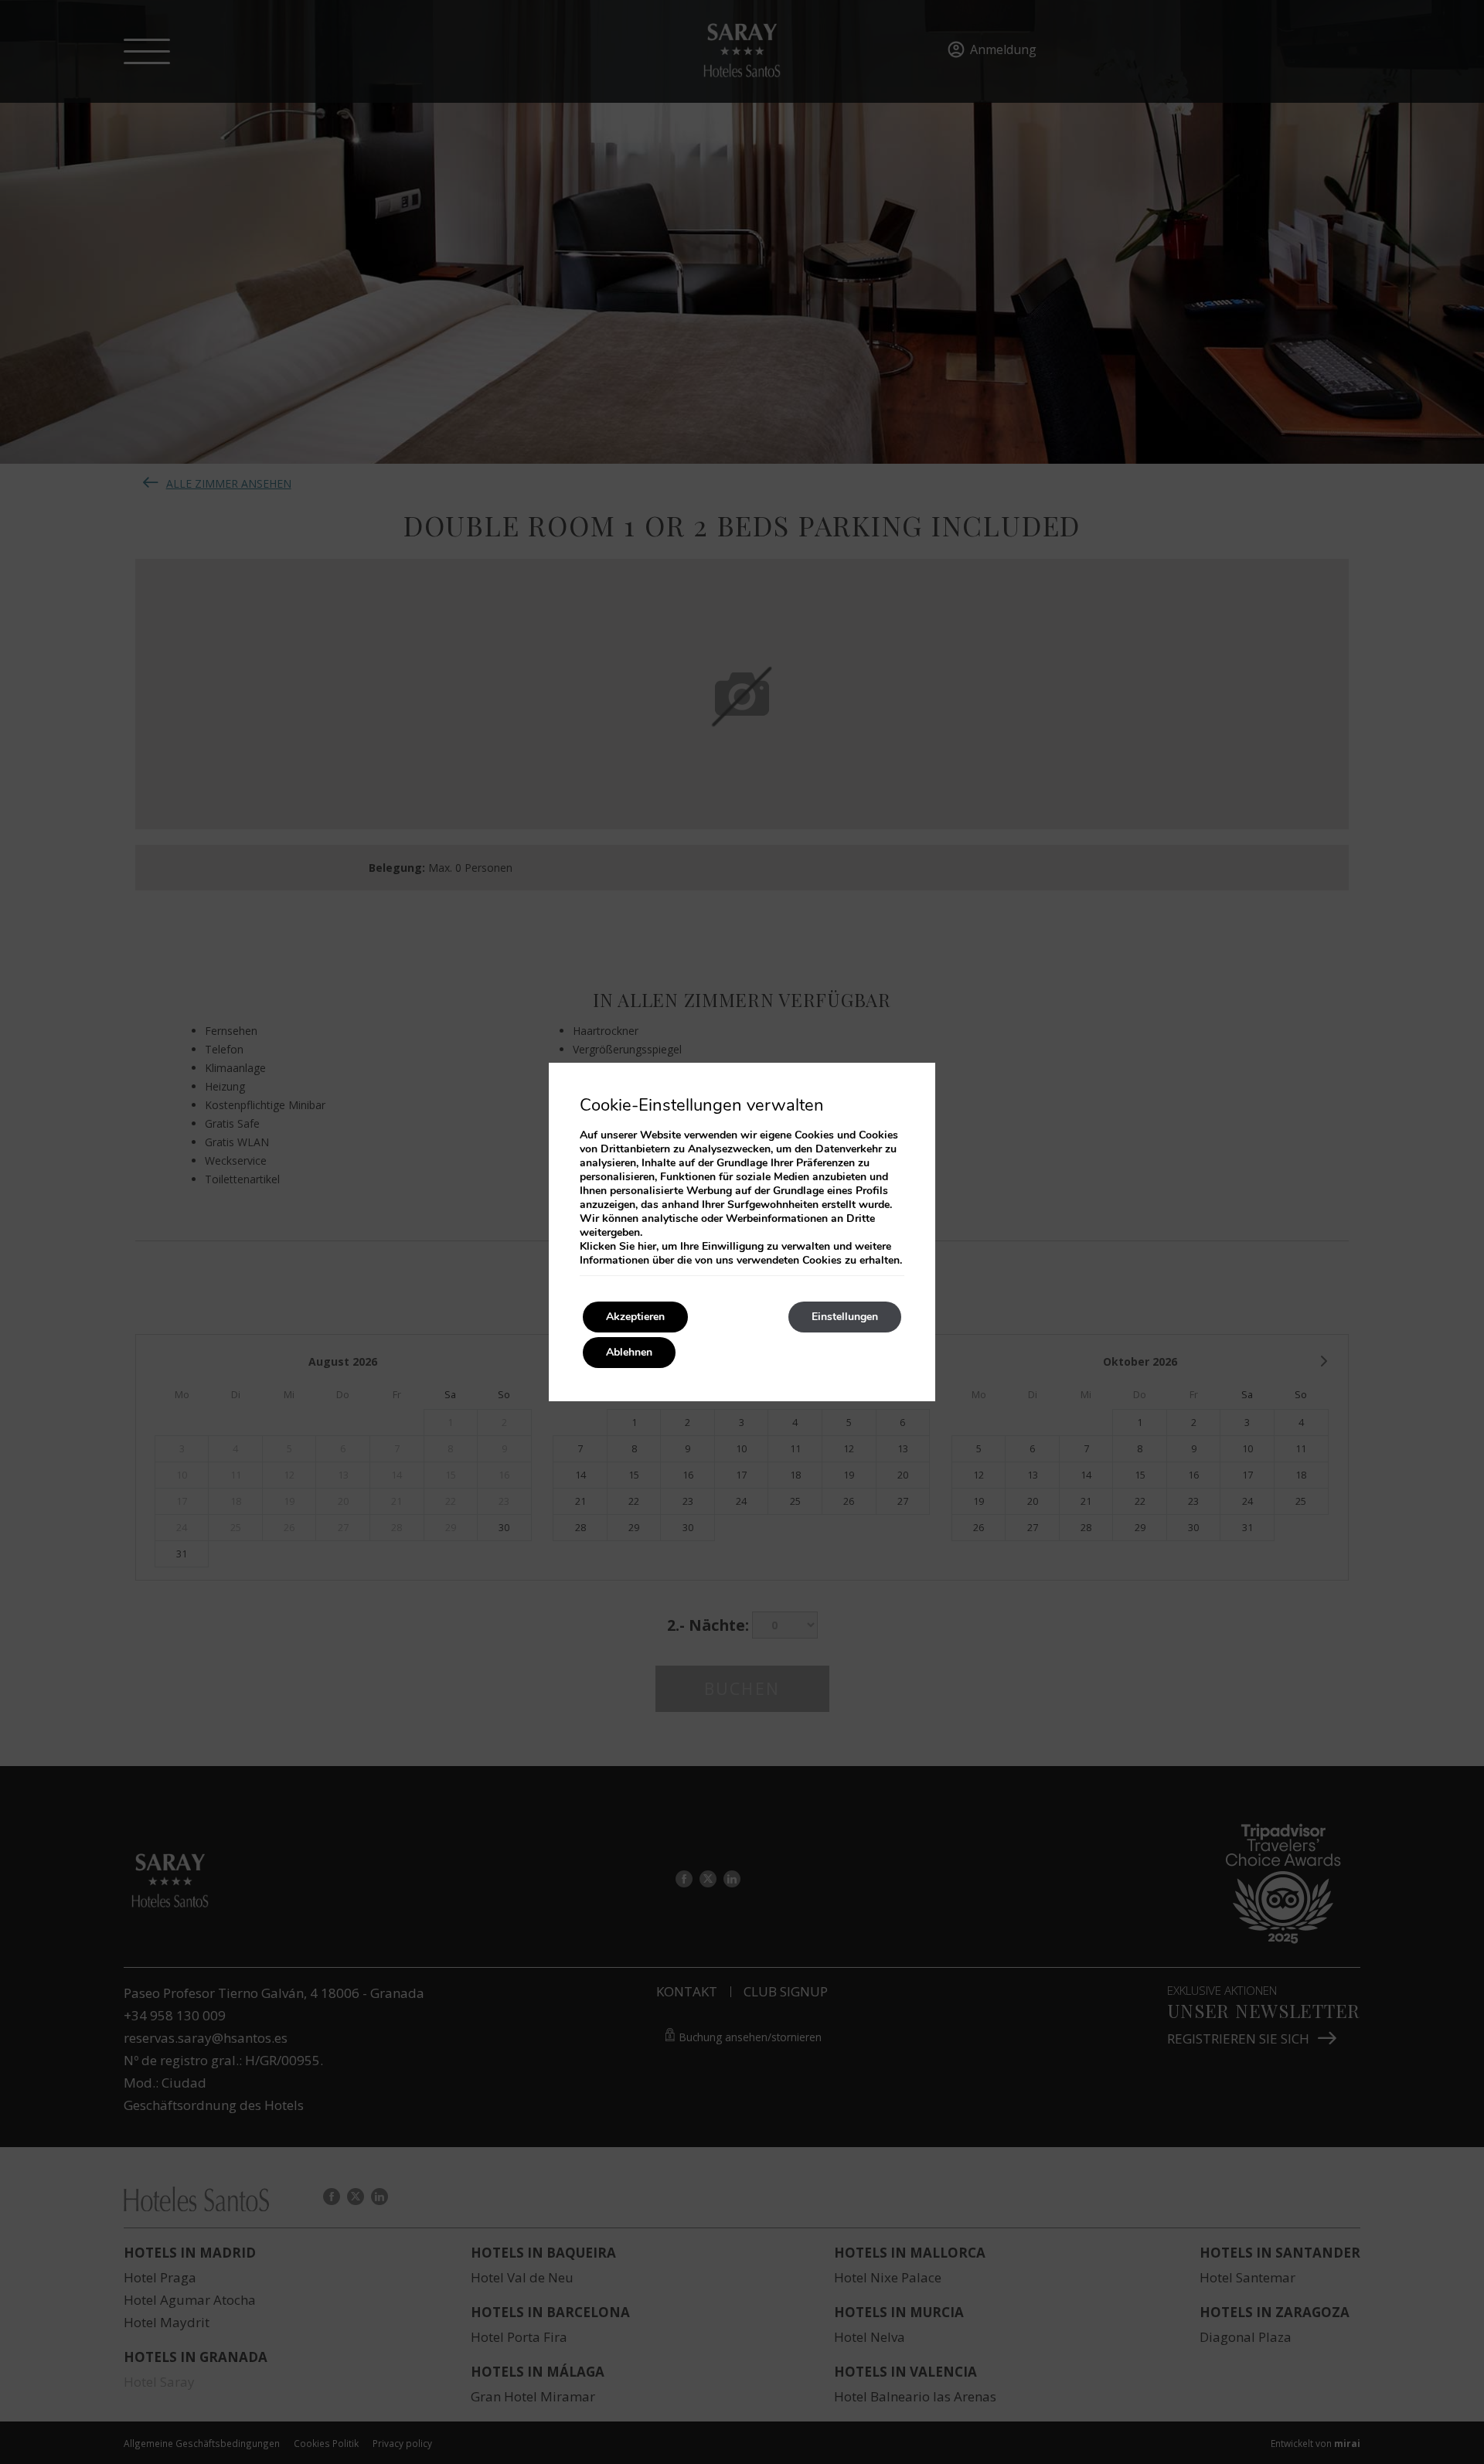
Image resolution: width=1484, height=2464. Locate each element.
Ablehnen (629, 1352)
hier (647, 1246)
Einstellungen (845, 1317)
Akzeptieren (635, 1317)
